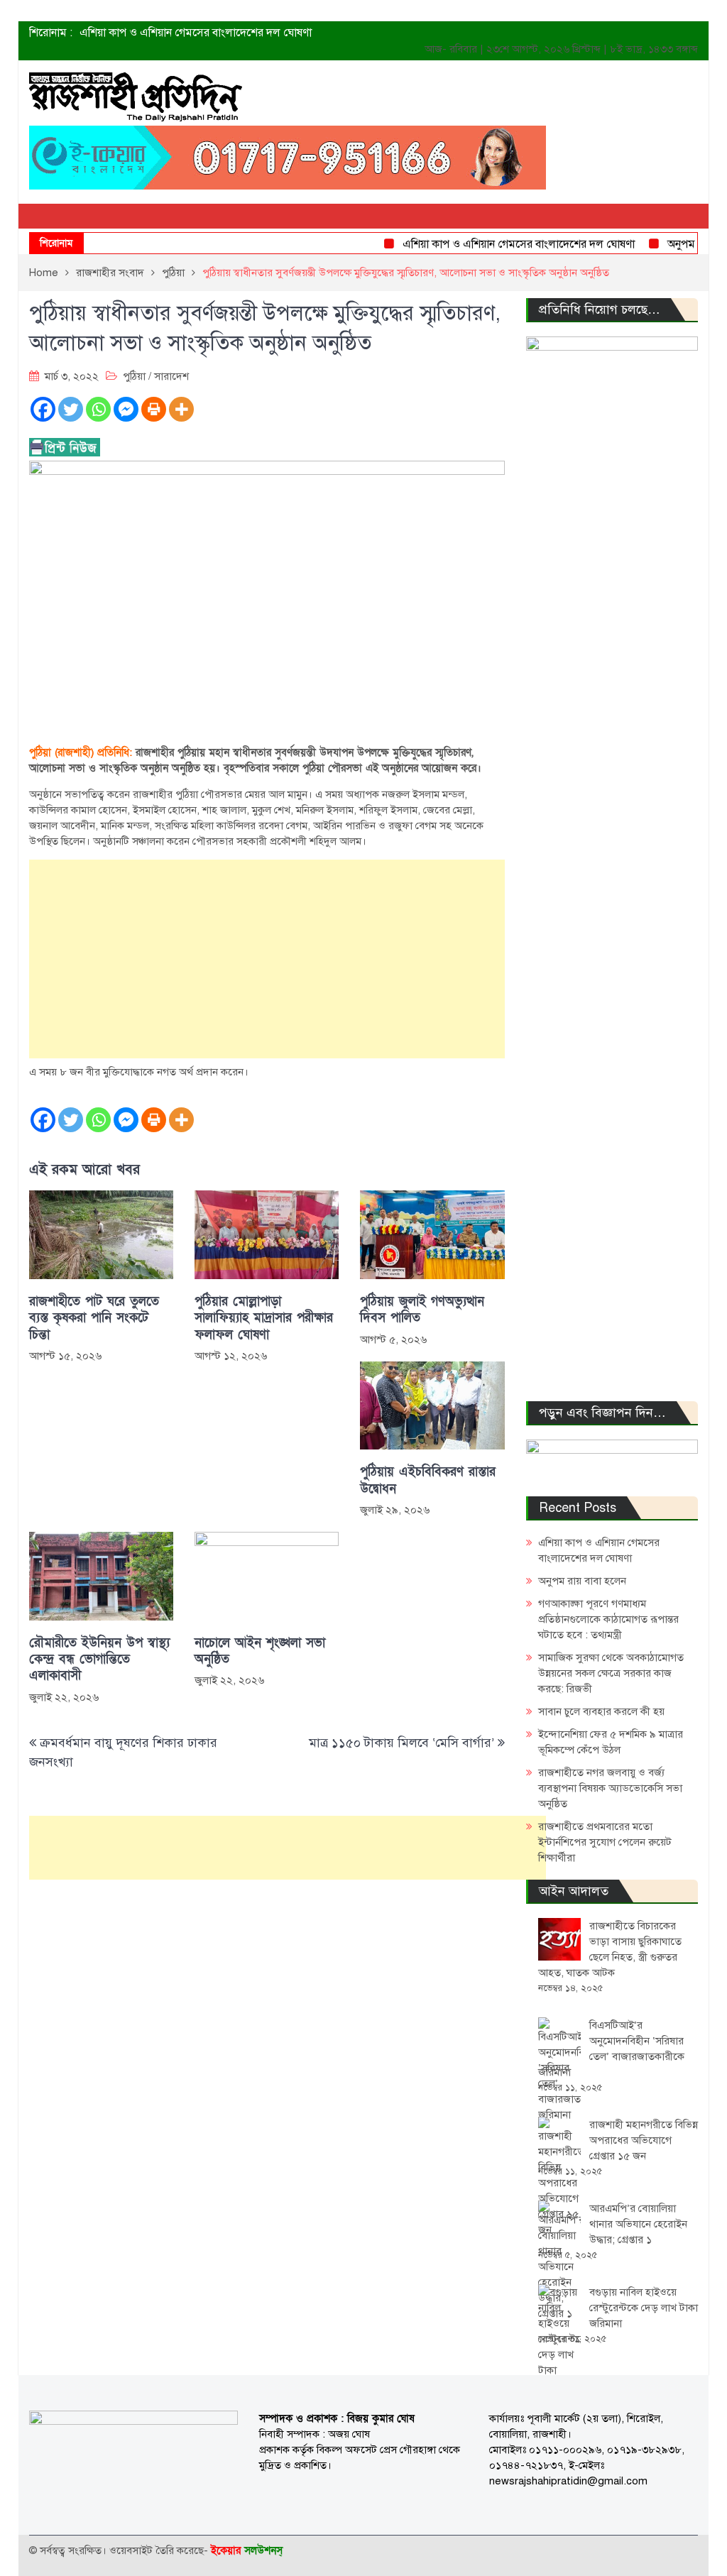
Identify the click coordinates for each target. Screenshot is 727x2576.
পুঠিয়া (134, 376)
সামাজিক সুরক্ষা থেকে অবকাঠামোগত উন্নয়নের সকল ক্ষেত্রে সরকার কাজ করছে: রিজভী (611, 1673)
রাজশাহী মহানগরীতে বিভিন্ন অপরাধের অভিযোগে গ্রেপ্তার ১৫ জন (644, 2140)
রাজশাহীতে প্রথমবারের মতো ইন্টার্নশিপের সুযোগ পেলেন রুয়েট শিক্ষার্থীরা (605, 1842)
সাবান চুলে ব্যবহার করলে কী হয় (601, 1711)
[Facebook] (43, 409)
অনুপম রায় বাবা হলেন (582, 1581)
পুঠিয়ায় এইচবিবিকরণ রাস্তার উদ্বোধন (428, 1480)
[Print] (154, 409)
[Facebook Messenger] (126, 409)
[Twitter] (71, 409)
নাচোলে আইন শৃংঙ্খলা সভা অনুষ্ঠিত (260, 1651)
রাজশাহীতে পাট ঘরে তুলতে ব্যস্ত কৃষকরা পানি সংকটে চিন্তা (94, 1318)
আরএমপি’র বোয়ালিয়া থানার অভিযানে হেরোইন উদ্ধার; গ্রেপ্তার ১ (638, 2224)
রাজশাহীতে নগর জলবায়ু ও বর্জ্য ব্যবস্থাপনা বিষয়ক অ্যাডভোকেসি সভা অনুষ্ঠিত (610, 1788)
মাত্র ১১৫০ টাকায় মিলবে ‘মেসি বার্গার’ (401, 1743)
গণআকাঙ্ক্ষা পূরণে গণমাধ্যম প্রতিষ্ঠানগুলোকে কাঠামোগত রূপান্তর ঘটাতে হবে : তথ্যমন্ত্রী (608, 1619)
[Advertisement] (267, 959)
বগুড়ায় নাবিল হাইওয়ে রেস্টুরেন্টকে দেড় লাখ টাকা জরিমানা (644, 2308)
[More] (181, 409)
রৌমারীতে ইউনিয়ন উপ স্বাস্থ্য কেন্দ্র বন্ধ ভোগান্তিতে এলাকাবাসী (99, 1660)
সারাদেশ (171, 376)
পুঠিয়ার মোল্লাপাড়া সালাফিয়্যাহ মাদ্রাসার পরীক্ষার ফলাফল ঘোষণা (264, 1318)
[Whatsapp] (98, 409)
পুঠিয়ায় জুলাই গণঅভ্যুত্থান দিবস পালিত (422, 1310)
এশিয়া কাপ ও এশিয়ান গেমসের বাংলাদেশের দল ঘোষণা (196, 33)
